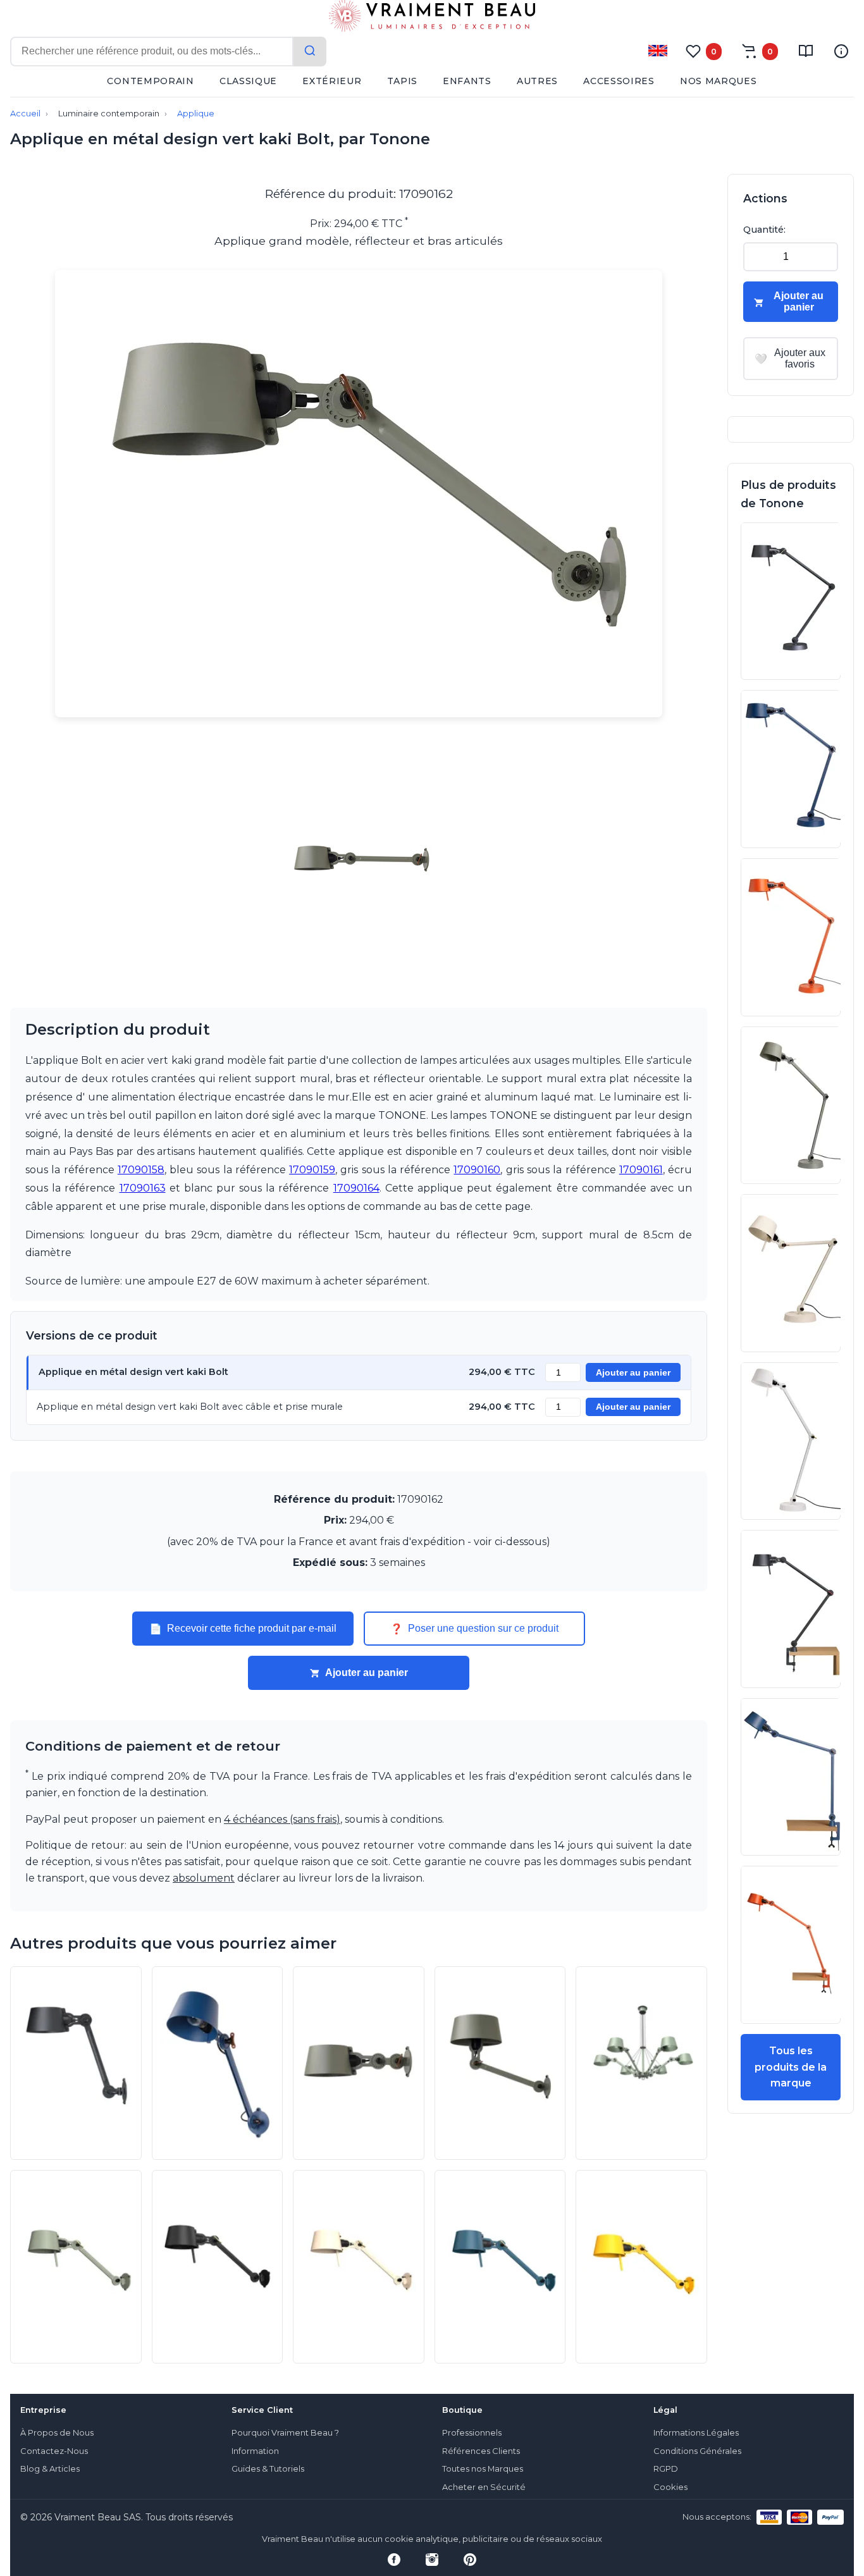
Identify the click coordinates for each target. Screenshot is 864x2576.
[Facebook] (394, 2560)
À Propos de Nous (57, 2433)
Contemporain (150, 81)
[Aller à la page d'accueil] (432, 18)
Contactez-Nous (54, 2451)
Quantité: (764, 230)
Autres (537, 81)
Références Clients (481, 2451)
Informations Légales (696, 2433)
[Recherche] (310, 52)
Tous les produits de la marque (791, 2067)
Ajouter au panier (633, 1373)
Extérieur (332, 81)
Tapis (403, 81)
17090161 (641, 1170)
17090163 (143, 1188)
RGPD (666, 2469)
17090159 (312, 1170)
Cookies (670, 2487)
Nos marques (719, 81)
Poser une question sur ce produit (474, 1629)
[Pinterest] (470, 2560)
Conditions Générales (697, 2451)
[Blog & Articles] (806, 51)
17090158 (141, 1170)
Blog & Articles (50, 2469)
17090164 (356, 1188)
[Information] (841, 51)
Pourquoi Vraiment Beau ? (285, 2433)
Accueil (25, 114)
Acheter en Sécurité (484, 2487)
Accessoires (619, 81)
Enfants (467, 81)
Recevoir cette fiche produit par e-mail (243, 1629)
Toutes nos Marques (483, 2469)
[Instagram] (432, 2560)
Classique (248, 81)
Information (255, 2451)
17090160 (477, 1170)
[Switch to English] (658, 51)
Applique (196, 114)
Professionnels (472, 2433)
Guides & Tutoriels (268, 2469)
